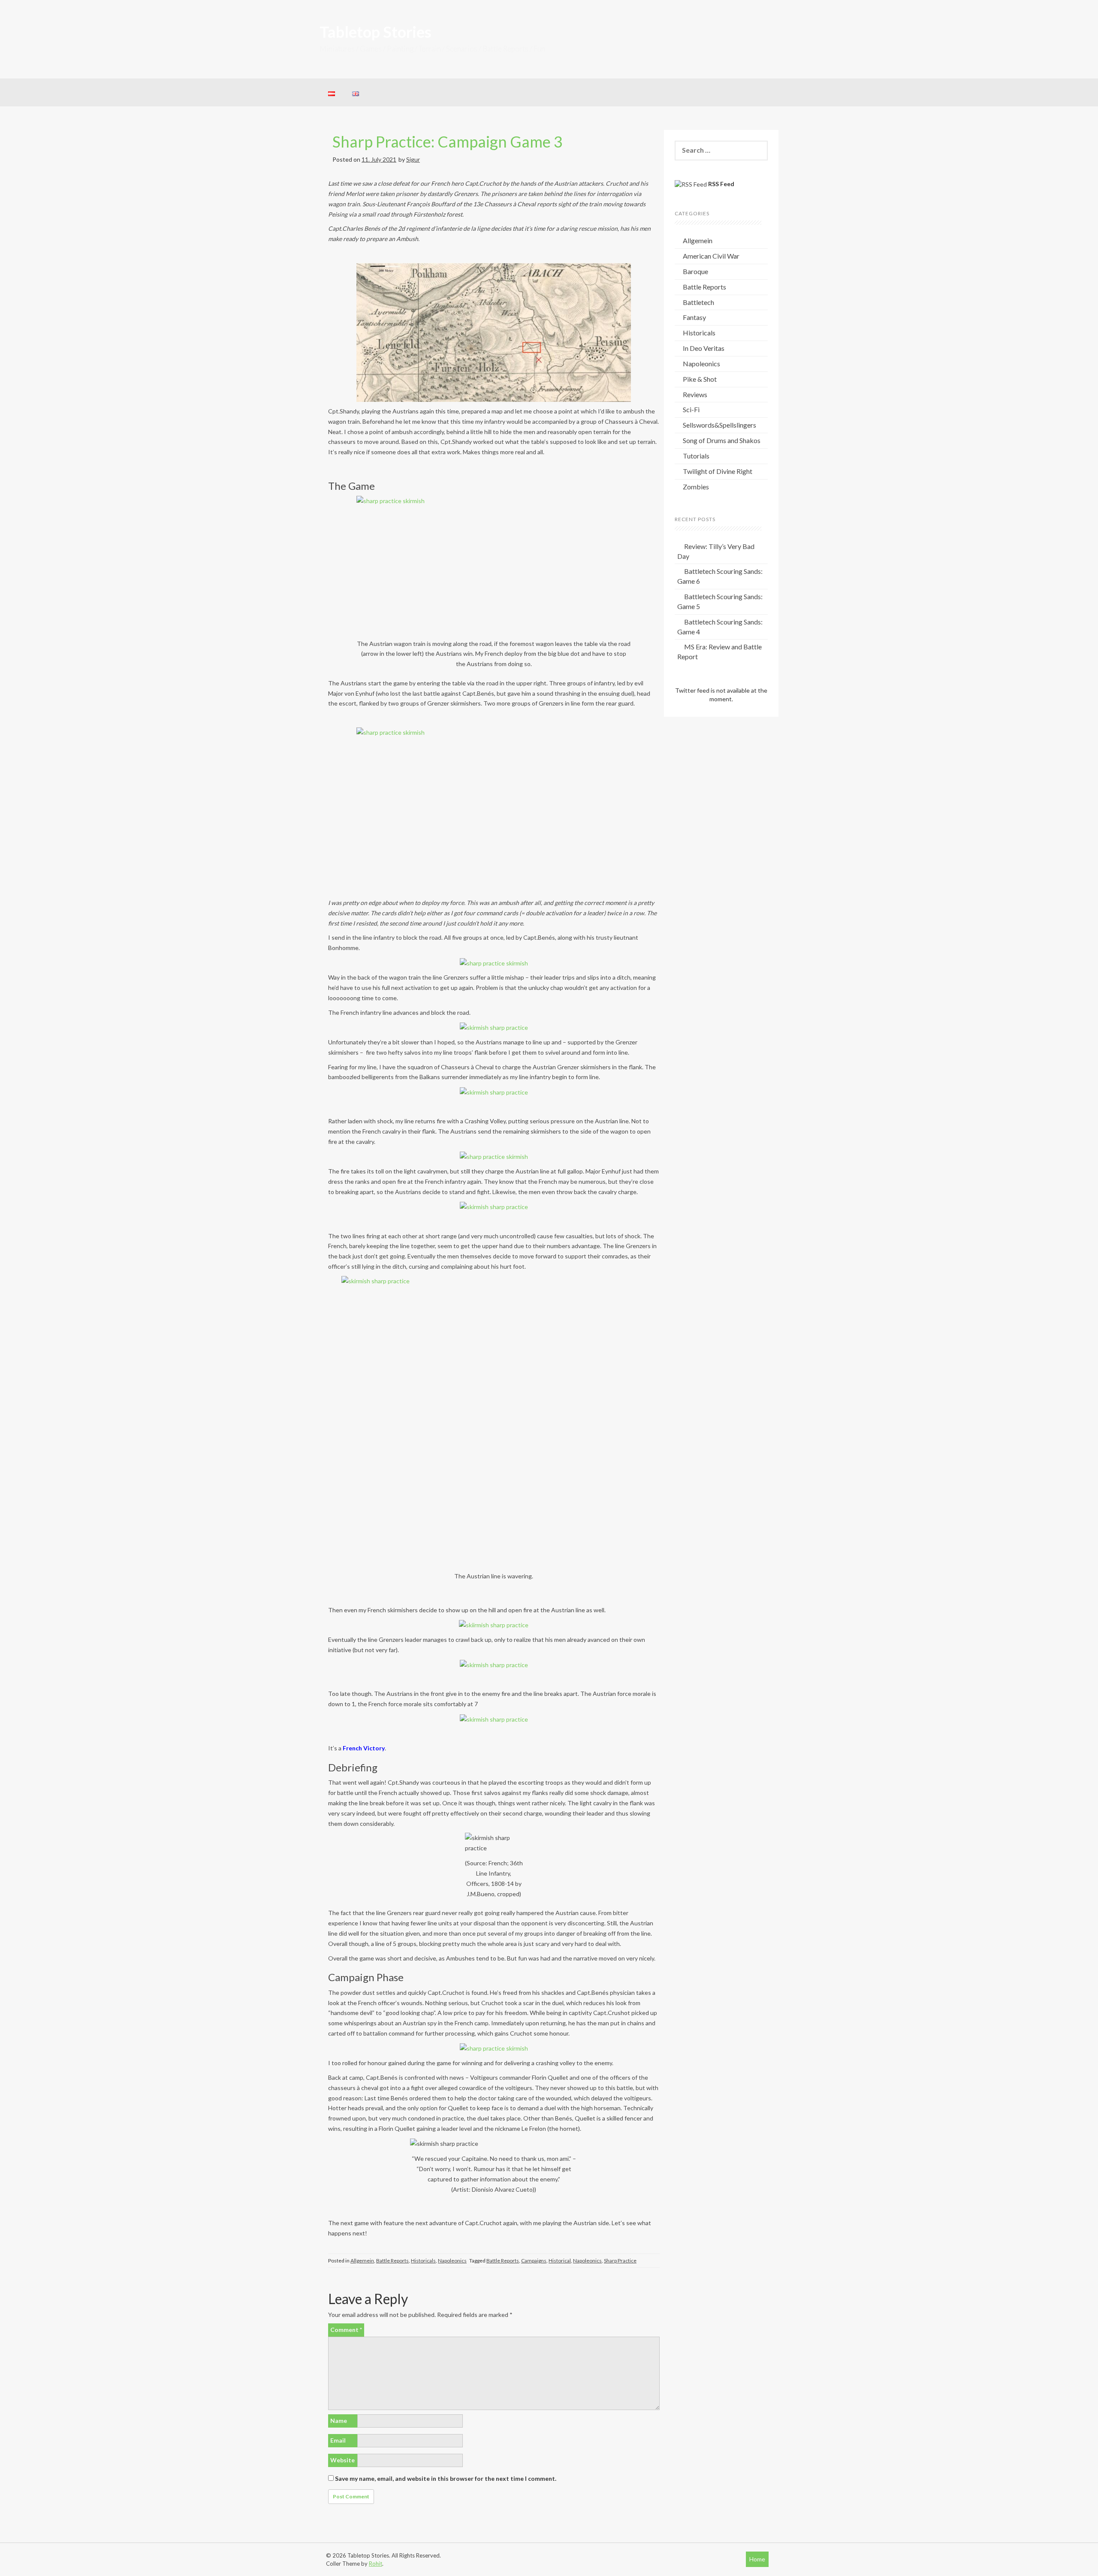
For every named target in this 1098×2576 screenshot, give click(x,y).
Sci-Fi (691, 409)
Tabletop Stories (376, 32)
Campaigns (534, 2261)
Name (339, 2421)
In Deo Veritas (704, 348)
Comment (346, 2330)
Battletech (698, 302)
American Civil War (711, 256)
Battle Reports (392, 2261)
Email (338, 2440)
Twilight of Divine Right (718, 471)
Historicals (423, 2261)
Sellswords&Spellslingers (719, 425)
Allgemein (362, 2261)
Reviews (695, 394)
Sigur (413, 159)
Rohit (376, 2564)
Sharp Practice (620, 2261)
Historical (560, 2261)
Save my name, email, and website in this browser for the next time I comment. (446, 2478)
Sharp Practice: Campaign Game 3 (448, 142)
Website (342, 2460)
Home (757, 2559)
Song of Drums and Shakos (722, 440)
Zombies (696, 487)
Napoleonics (452, 2261)
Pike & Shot (700, 379)
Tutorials (696, 456)
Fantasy (694, 317)
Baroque (695, 271)
